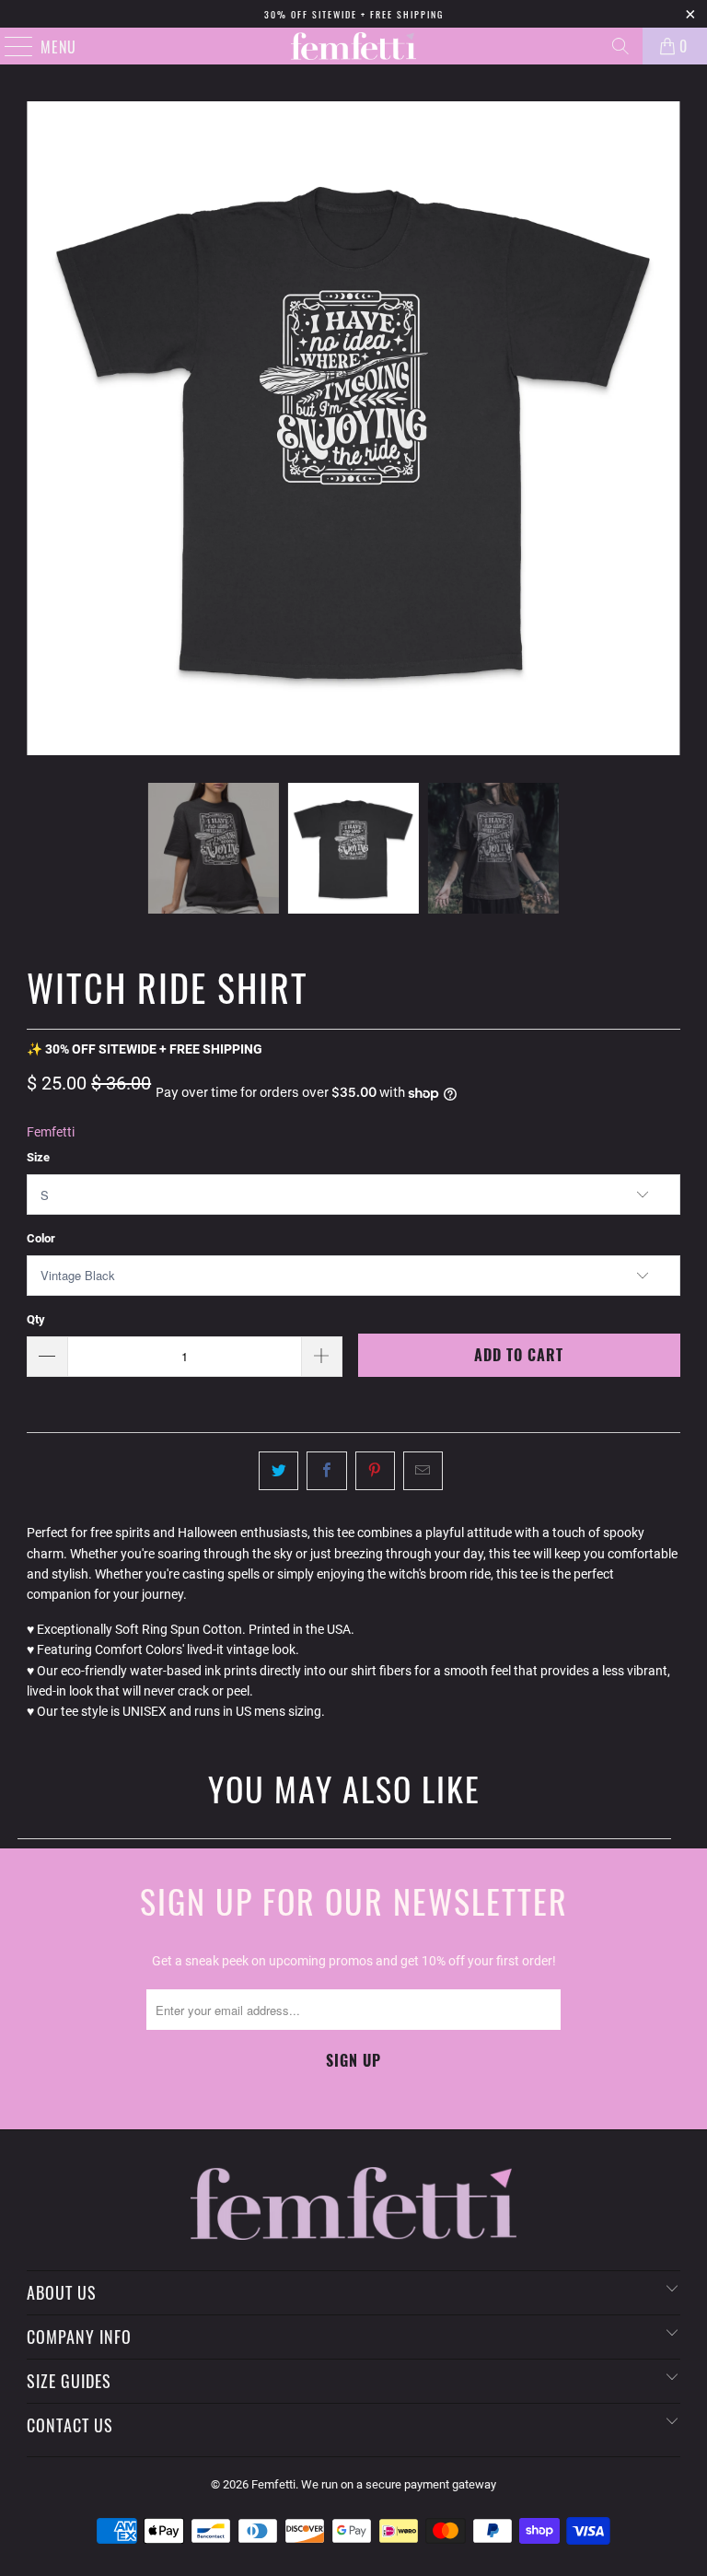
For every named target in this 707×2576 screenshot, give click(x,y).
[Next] (666, 428)
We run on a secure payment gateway (399, 2484)
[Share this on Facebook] (326, 1471)
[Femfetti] (353, 46)
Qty (36, 1319)
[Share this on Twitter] (278, 1471)
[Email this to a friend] (423, 1471)
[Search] (620, 46)
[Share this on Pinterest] (375, 1471)
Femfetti (51, 1132)
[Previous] (41, 428)
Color (41, 1238)
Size (38, 1157)
